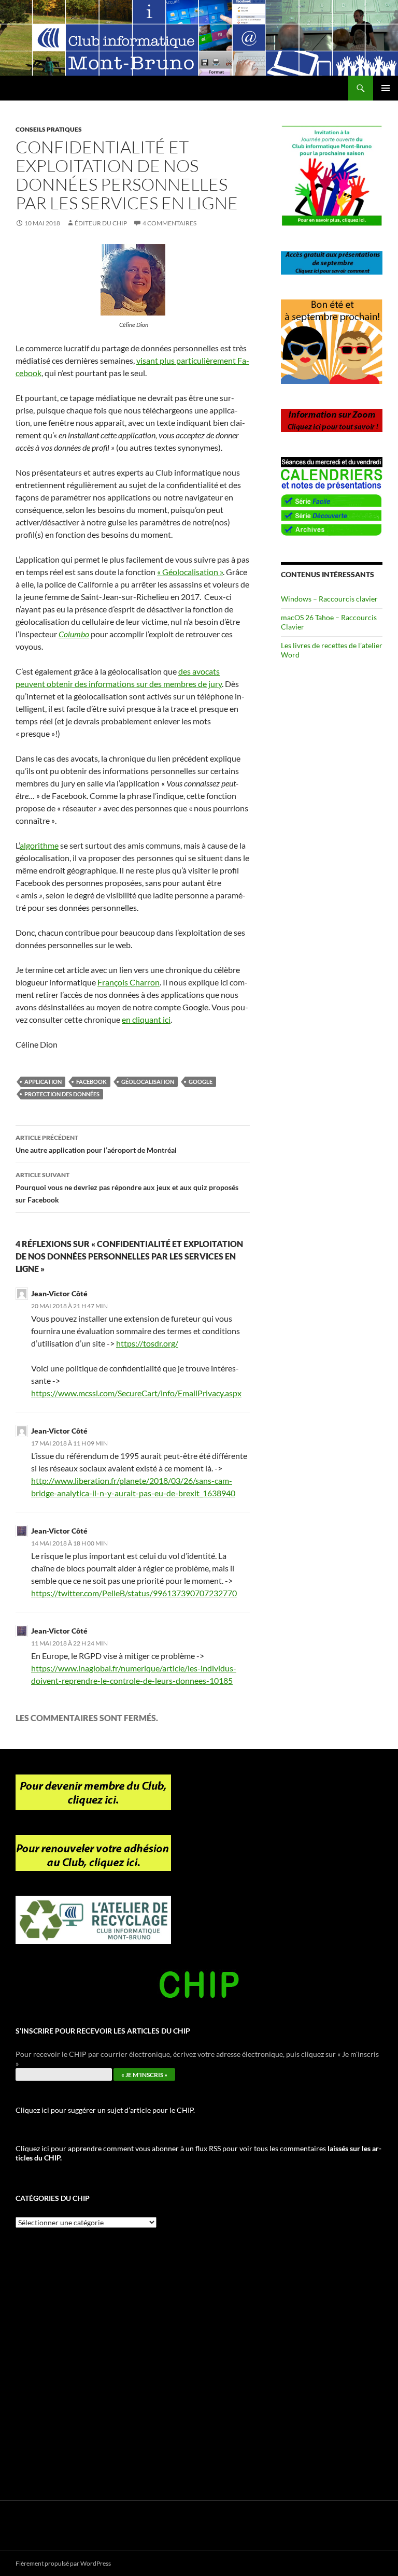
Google (201, 1082)
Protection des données (62, 1094)
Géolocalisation (148, 1082)
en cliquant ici (146, 1019)
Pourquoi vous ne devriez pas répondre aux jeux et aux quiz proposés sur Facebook (127, 1187)
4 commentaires (169, 223)
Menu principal (386, 88)
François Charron (129, 982)
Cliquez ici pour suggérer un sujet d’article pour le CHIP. (105, 2110)
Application (43, 1082)
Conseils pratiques (49, 129)
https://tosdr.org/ (147, 1343)
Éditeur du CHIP (101, 223)
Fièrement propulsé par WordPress (63, 2563)
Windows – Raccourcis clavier (329, 599)
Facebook (91, 1082)
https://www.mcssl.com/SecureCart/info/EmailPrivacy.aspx (136, 1393)
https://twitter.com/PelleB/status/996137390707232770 (134, 1593)
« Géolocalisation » (190, 572)
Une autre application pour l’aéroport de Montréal (96, 1144)
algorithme (39, 845)
